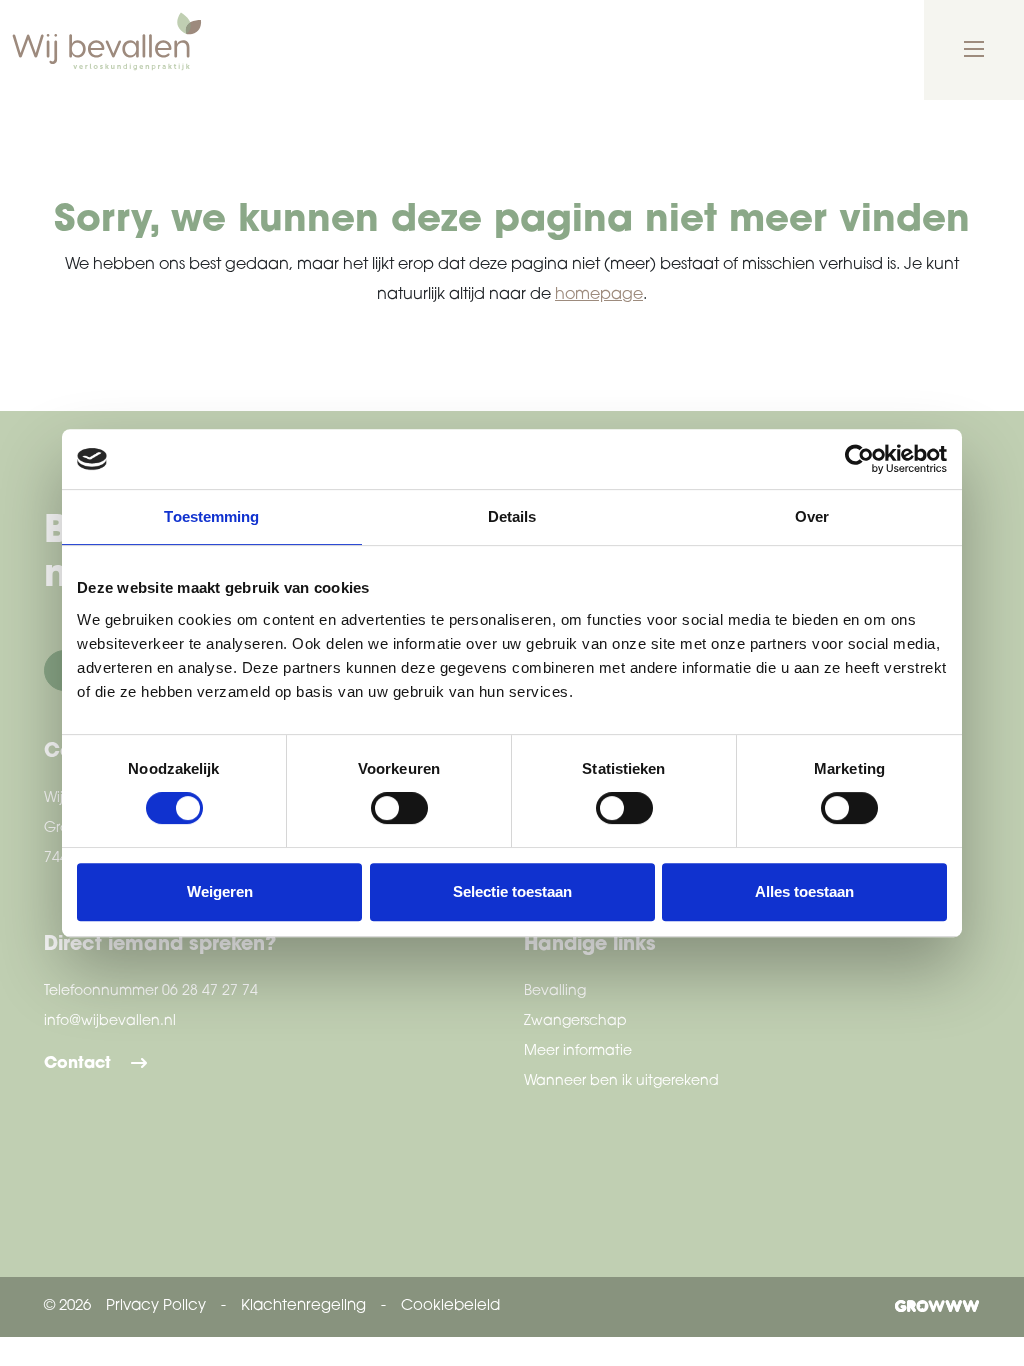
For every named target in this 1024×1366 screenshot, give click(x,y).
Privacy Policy (156, 1306)
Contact (77, 1064)
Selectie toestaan (512, 891)
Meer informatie (578, 1051)
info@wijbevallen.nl (110, 1021)
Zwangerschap (575, 1021)
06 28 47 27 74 (210, 991)
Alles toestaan (804, 891)
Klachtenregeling (303, 1306)
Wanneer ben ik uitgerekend (621, 1081)
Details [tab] (512, 516)
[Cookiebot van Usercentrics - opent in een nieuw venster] (859, 459)
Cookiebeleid (450, 1306)
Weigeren (220, 891)
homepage (599, 295)
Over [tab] (812, 516)
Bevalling (555, 991)
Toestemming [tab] (211, 516)
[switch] (399, 808)
